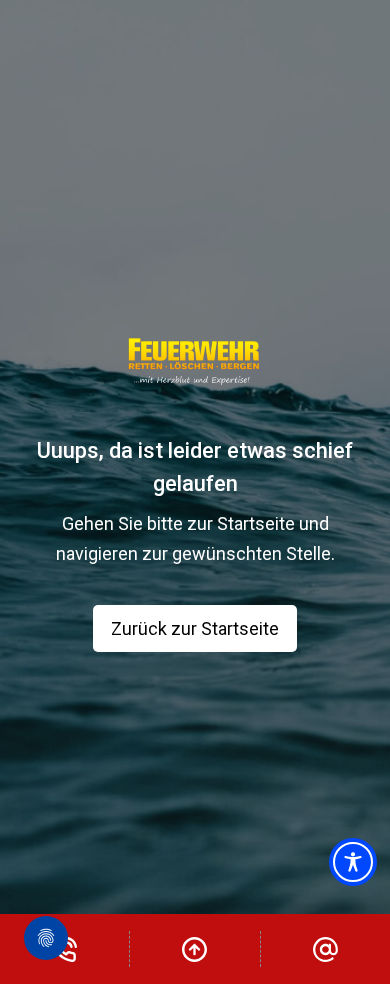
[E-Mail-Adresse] (325, 949)
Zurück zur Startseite (195, 628)
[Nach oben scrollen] (194, 949)
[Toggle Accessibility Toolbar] (353, 862)
